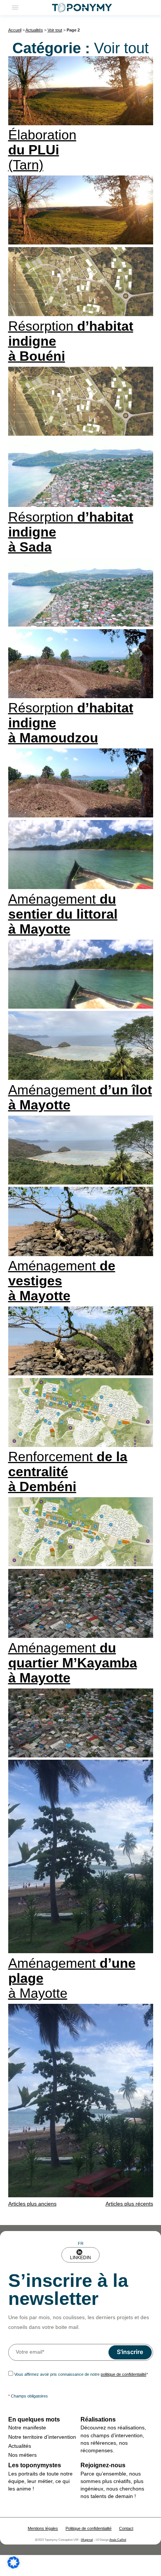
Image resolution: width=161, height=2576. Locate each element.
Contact (126, 2528)
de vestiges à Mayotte (62, 1281)
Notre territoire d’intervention (42, 2437)
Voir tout (55, 30)
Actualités (34, 30)
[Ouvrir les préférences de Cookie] (13, 2567)
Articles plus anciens (32, 2204)
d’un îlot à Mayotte (80, 1097)
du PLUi (42, 150)
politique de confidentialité (124, 2374)
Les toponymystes (35, 2465)
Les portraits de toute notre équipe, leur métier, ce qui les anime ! (40, 2481)
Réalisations (98, 2419)
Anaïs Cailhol (118, 2540)
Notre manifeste (27, 2428)
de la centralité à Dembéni (68, 1472)
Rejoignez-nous (103, 2465)
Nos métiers (22, 2455)
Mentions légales (43, 2528)
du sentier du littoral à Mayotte (63, 914)
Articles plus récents (129, 2204)
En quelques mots (34, 2419)
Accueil (15, 30)
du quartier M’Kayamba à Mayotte (73, 1663)
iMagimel (87, 2540)
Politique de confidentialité (89, 2528)
